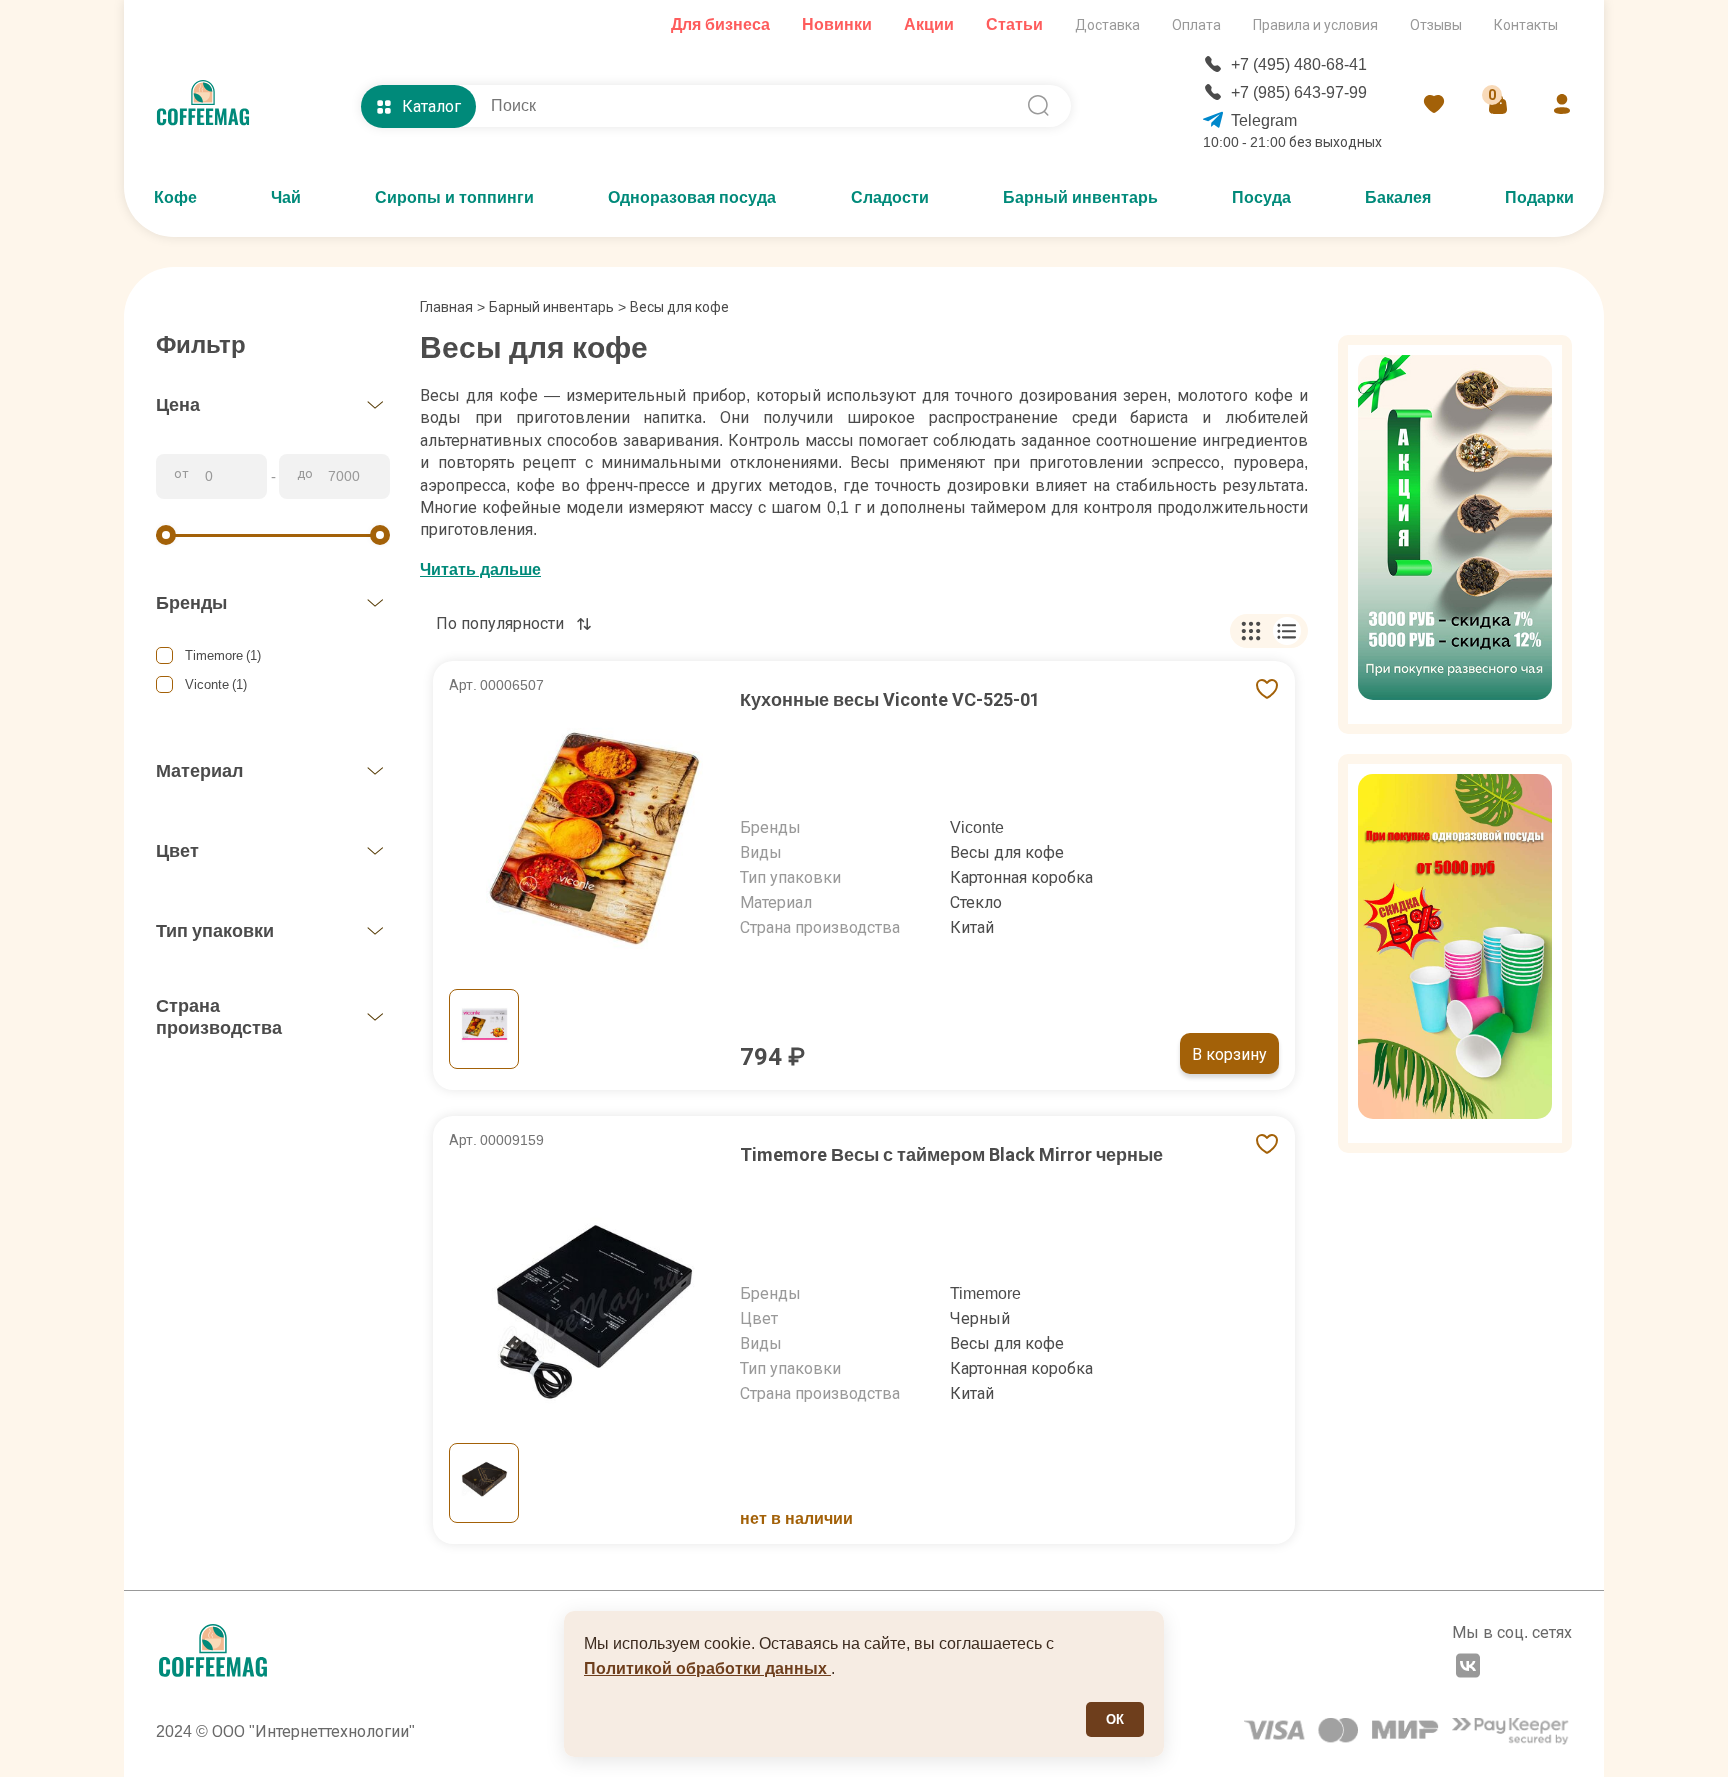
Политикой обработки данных (707, 1668)
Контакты (1526, 25)
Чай (286, 197)
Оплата (1196, 25)
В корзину (1229, 1054)
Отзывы (1436, 25)
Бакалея (1398, 197)
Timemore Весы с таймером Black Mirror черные (951, 1154)
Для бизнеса (720, 24)
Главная (452, 307)
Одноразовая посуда (692, 197)
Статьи (1014, 24)
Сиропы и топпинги (454, 197)
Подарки (1539, 197)
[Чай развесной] (1455, 534)
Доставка (1107, 25)
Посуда (1261, 197)
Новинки (837, 24)
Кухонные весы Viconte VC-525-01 (890, 699)
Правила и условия (1315, 25)
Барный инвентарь (1080, 197)
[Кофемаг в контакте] (1468, 1668)
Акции (929, 24)
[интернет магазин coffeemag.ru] (211, 106)
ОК (1115, 1719)
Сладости (890, 197)
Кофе (175, 197)
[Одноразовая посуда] (1455, 953)
